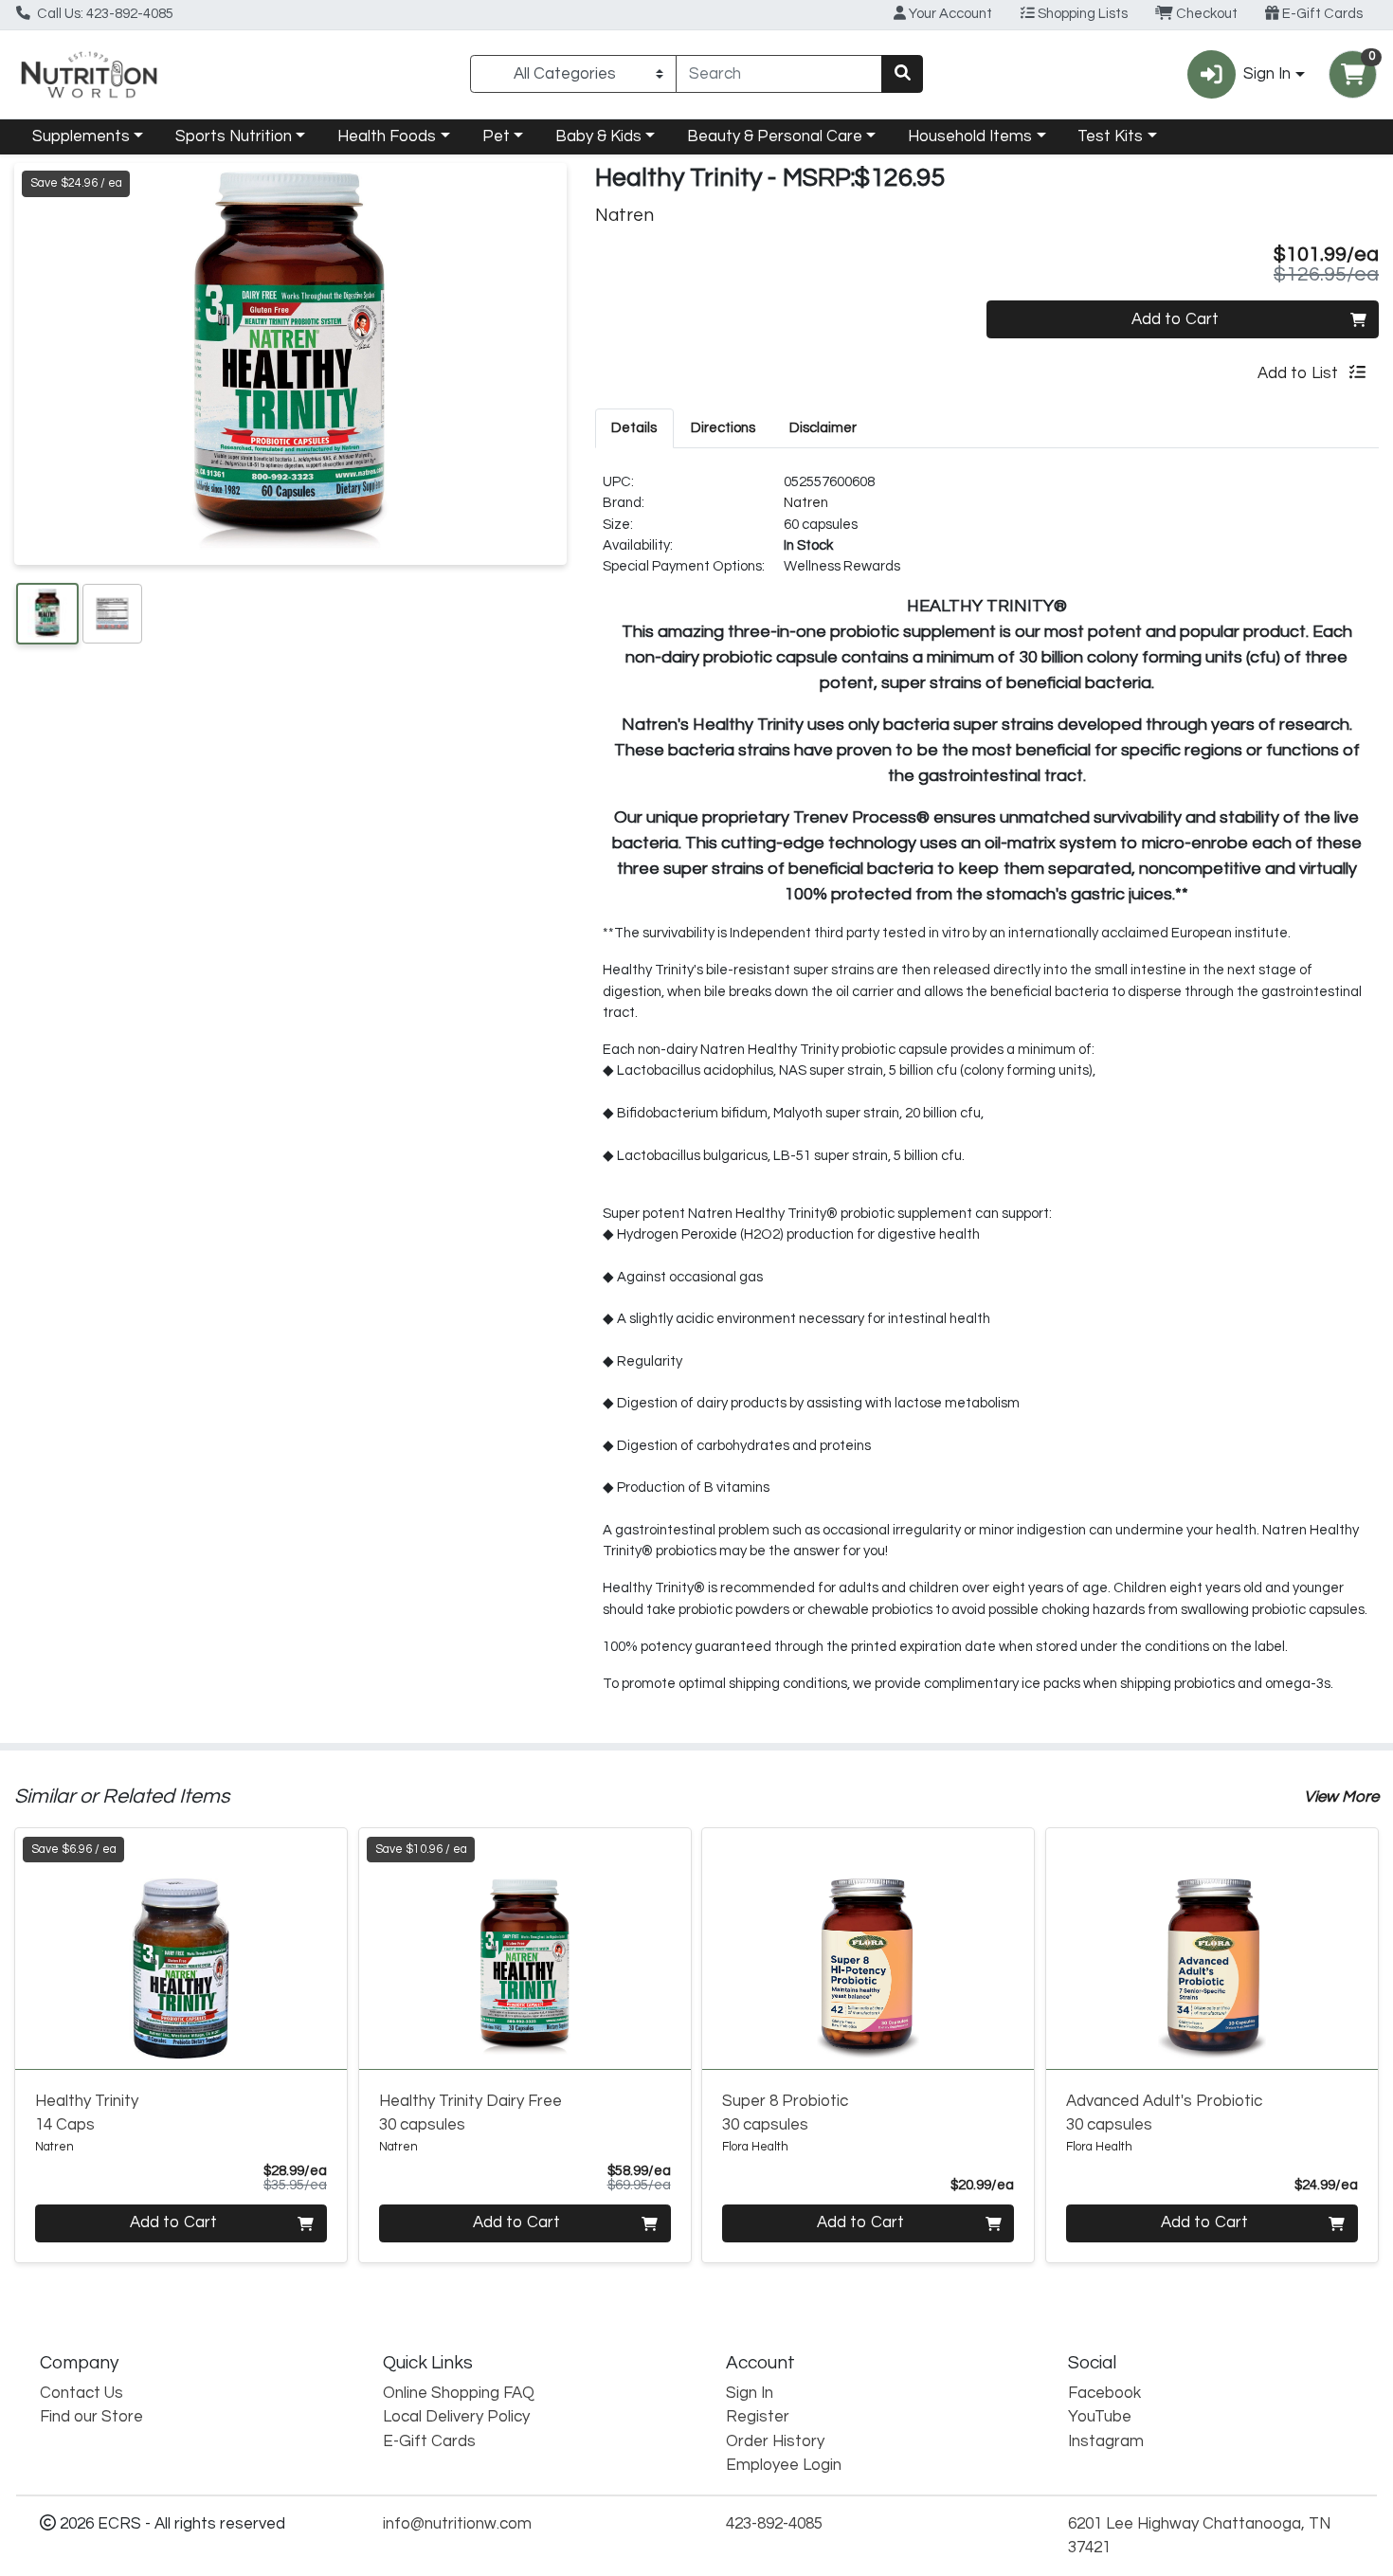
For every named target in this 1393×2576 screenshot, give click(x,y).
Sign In (750, 2393)
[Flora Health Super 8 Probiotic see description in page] (868, 1949)
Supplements (81, 136)
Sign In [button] (1267, 74)
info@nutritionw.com (457, 2524)
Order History (775, 2441)
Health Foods (387, 136)
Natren (806, 503)
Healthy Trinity (87, 2113)
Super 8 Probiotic (785, 2113)
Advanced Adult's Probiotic (1164, 2113)
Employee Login (784, 2465)
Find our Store (91, 2417)
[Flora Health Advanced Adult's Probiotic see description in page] (1212, 1949)
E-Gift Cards (1321, 14)
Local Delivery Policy (456, 2417)
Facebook (1104, 2393)
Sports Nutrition (234, 136)
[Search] (902, 74)
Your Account (949, 14)
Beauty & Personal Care (775, 136)
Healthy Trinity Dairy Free (470, 2113)
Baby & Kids (598, 136)
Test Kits (1110, 136)
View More (1341, 1797)
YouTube (1100, 2417)
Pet (496, 136)
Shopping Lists (1081, 14)
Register (758, 2417)
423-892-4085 (774, 2524)
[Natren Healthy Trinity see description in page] (181, 1949)
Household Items (970, 136)
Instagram (1106, 2441)
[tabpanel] (987, 1091)
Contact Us (81, 2393)
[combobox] (779, 74)
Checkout (1205, 14)
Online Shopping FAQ (459, 2393)
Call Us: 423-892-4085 (104, 14)
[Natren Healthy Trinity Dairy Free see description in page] (525, 1949)
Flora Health (755, 2147)
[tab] (635, 427)
